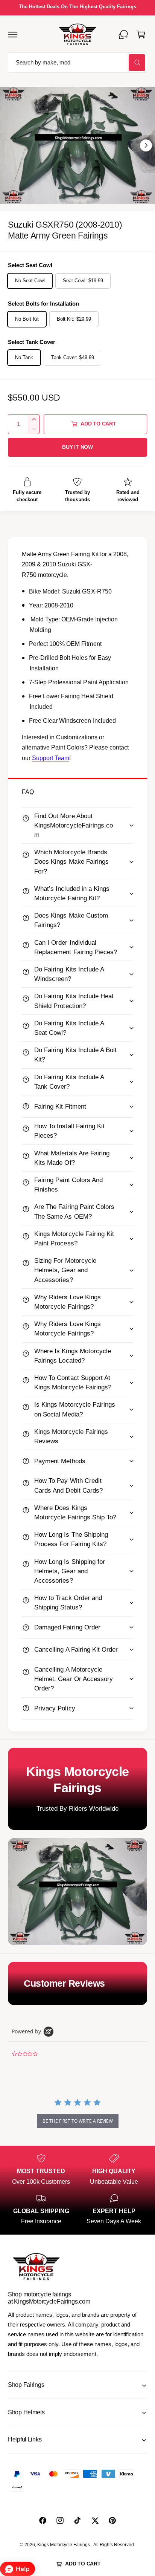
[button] (13, 34)
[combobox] (77, 63)
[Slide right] (146, 145)
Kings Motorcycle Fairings (64, 2545)
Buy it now (77, 447)
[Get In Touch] (123, 34)
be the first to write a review (78, 2121)
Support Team (51, 758)
